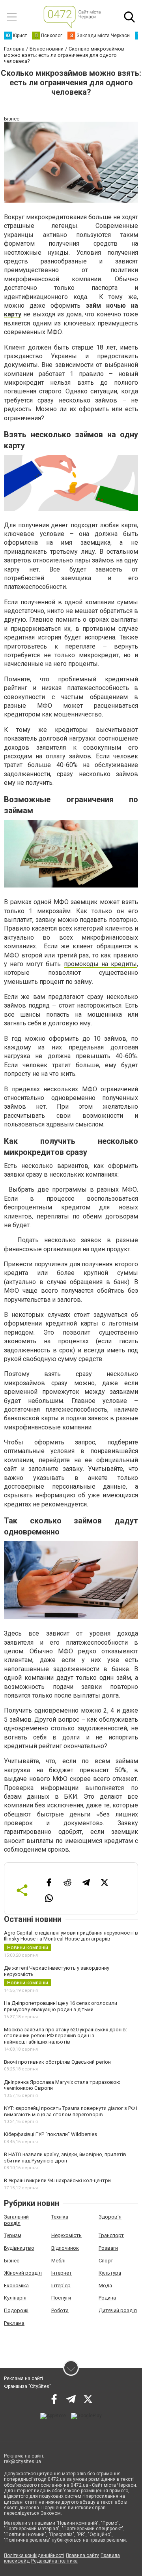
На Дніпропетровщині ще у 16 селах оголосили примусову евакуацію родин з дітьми (61, 2006)
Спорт (106, 2261)
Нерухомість (66, 2235)
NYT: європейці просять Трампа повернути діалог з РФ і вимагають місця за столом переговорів (71, 2111)
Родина (107, 2298)
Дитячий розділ (118, 2310)
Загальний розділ (16, 2220)
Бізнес (12, 2261)
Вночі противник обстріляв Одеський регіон (57, 2062)
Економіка (16, 2285)
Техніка (60, 2217)
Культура (110, 2273)
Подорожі (16, 2310)
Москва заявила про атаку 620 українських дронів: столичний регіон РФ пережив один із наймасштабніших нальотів (65, 2036)
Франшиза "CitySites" (27, 2386)
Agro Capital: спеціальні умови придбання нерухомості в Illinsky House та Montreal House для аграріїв (71, 1936)
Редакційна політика (54, 2561)
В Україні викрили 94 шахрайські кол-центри (57, 2180)
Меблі (58, 2261)
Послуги (61, 2298)
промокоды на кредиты (100, 964)
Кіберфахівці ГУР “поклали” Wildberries (50, 2134)
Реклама (14, 2323)
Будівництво (19, 2248)
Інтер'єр (61, 2285)
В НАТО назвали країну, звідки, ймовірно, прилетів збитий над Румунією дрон (65, 2158)
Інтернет (62, 2273)
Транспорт (111, 2235)
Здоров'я (110, 2217)
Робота (60, 2310)
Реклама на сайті (23, 2379)
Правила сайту (82, 2555)
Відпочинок (65, 2248)
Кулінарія (15, 2298)
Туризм (13, 2235)
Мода (105, 2285)
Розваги (108, 2248)
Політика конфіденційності (34, 2555)
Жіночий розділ (23, 2273)
